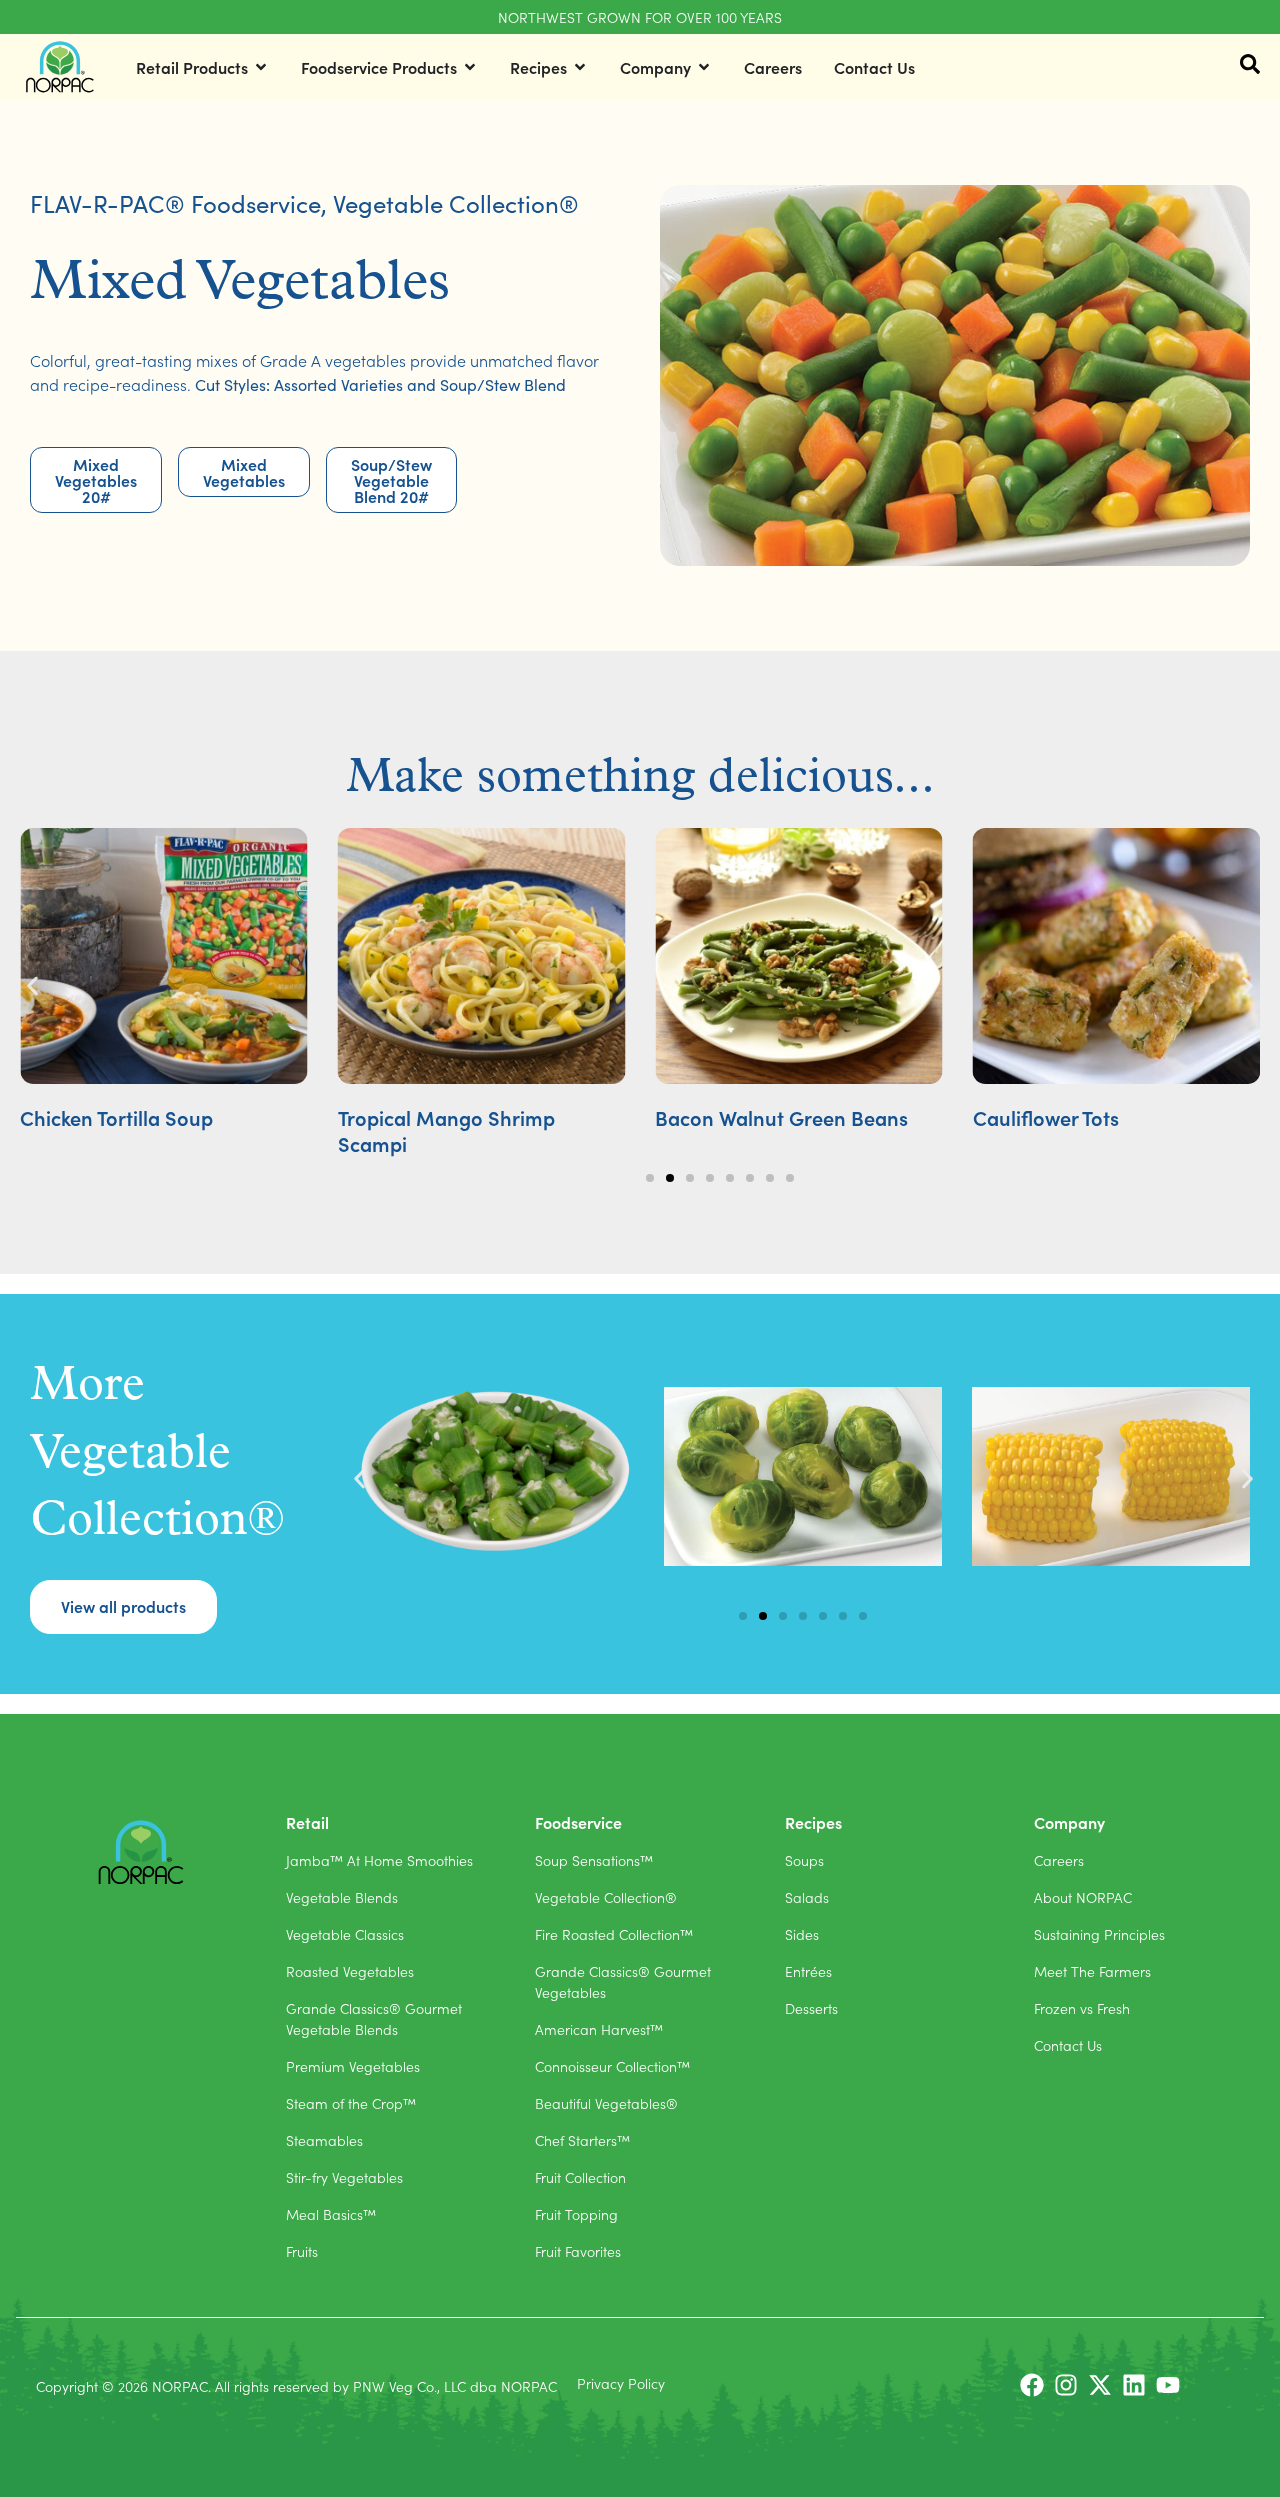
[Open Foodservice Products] (470, 67)
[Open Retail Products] (261, 67)
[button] (32, 986)
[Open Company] (704, 67)
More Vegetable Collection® (157, 1454)
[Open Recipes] (580, 67)
